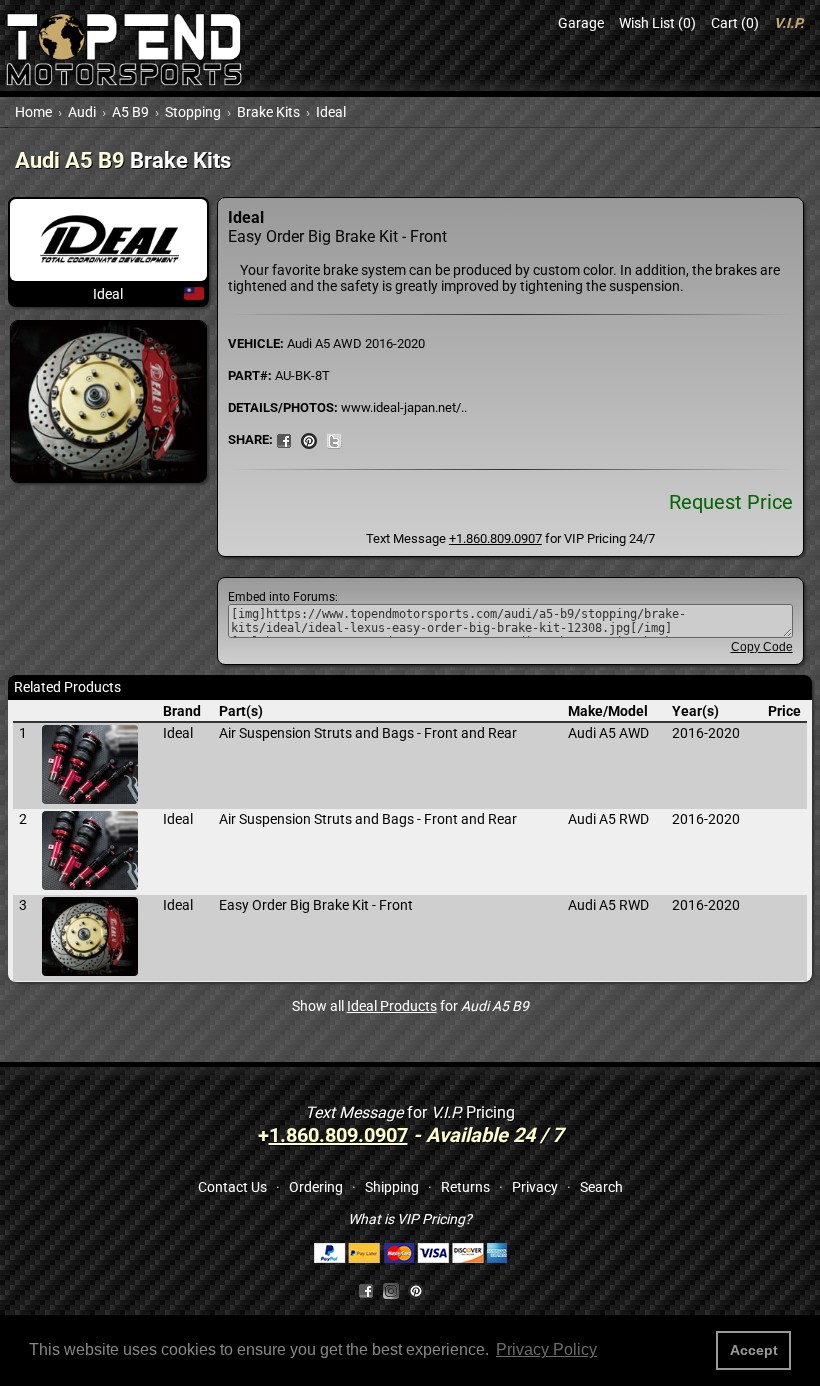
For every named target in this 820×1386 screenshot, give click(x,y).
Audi (82, 112)
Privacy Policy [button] (546, 1349)
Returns (465, 1187)
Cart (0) (735, 23)
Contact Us (232, 1187)
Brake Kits (268, 112)
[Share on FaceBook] (284, 439)
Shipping (392, 1187)
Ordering (316, 1187)
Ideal (331, 112)
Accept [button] (754, 1350)
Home (33, 112)
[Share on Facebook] (366, 1290)
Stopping (193, 112)
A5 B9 (130, 112)
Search (601, 1187)
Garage (581, 23)
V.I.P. (789, 23)
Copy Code (762, 647)
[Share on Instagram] (395, 1290)
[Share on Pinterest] (309, 439)
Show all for (410, 1006)
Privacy (535, 1187)
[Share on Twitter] (334, 439)
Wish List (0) (657, 23)
